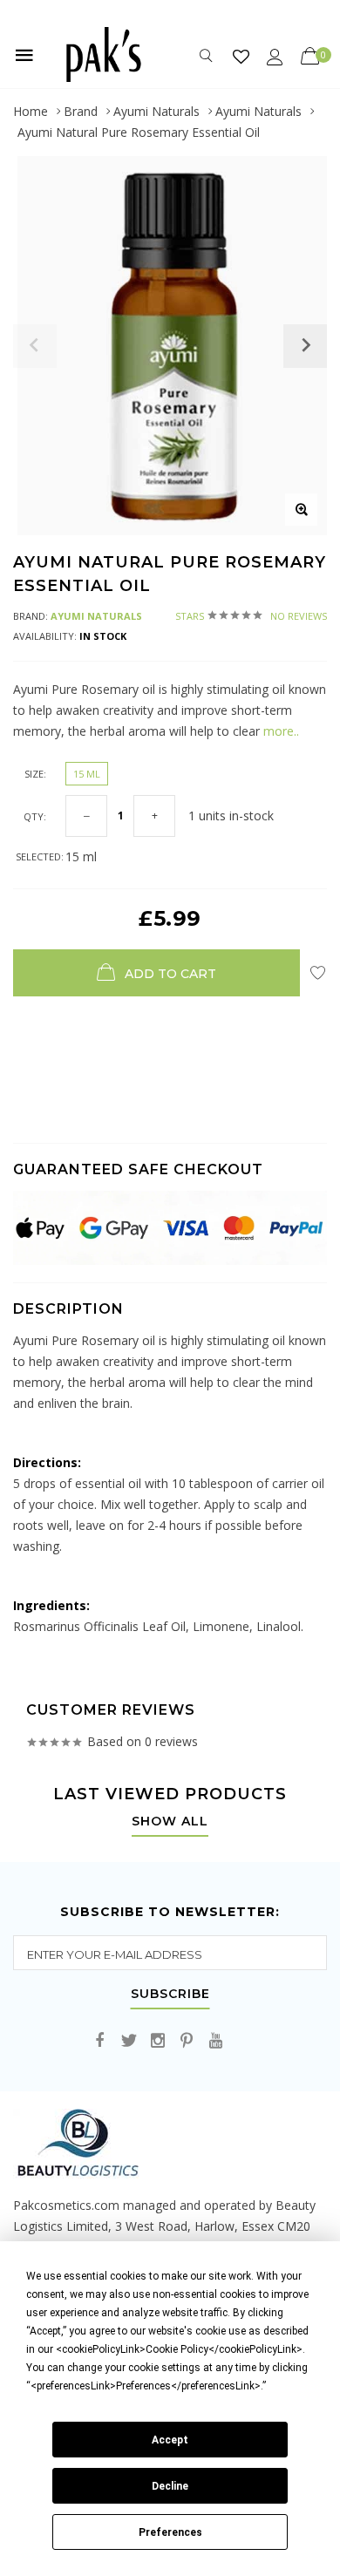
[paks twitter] (129, 2041)
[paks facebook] (100, 2041)
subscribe (170, 1995)
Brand (81, 111)
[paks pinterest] (187, 2041)
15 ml (87, 774)
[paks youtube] (215, 2041)
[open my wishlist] (241, 56)
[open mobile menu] (24, 55)
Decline (170, 2486)
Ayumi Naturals (156, 111)
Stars (251, 616)
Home (31, 111)
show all (170, 1822)
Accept (170, 2440)
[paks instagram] (158, 2041)
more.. (281, 731)
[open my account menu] (275, 56)
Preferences (170, 2532)
